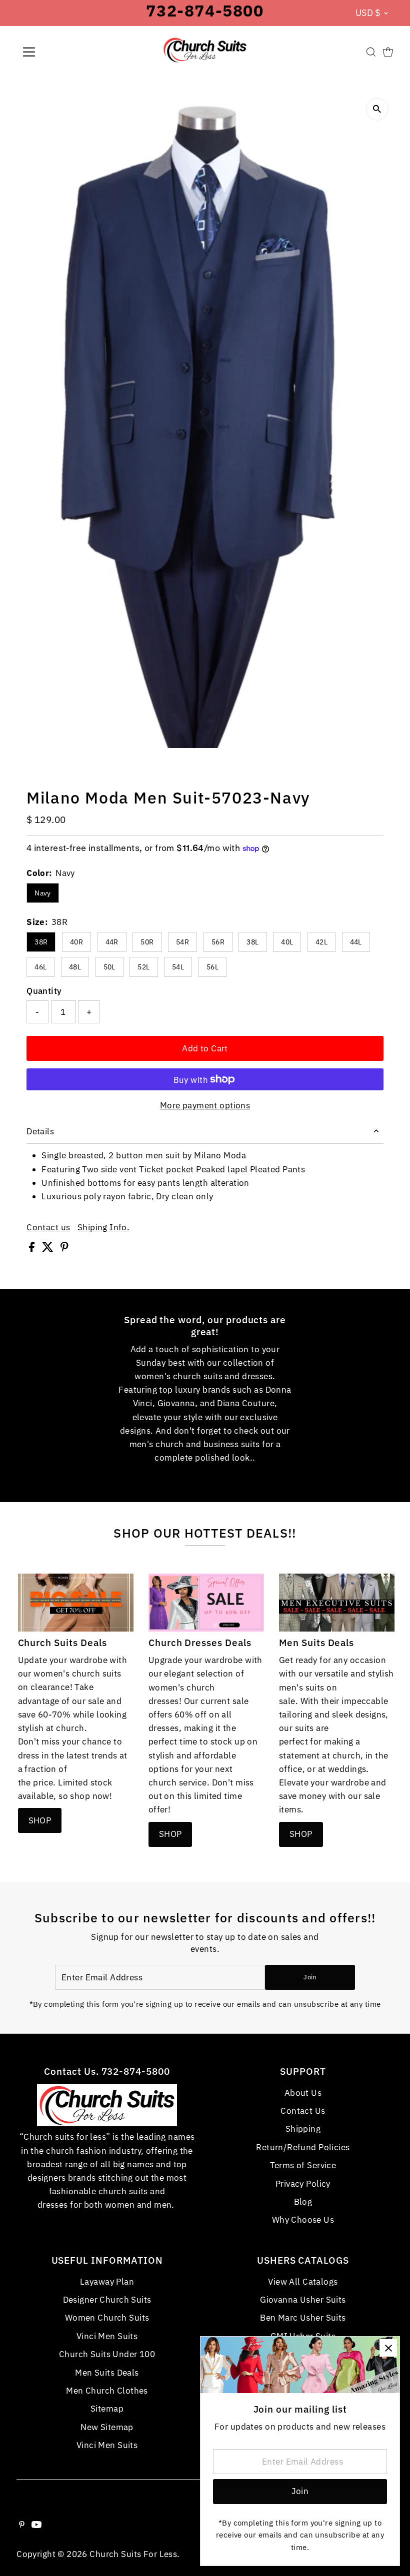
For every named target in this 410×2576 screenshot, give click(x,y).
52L (143, 967)
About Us (303, 2093)
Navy (43, 893)
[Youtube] (36, 2525)
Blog (303, 2202)
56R (218, 942)
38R (41, 942)
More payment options (205, 1105)
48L (75, 967)
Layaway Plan (107, 2282)
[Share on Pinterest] (64, 1249)
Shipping (303, 2129)
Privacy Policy (303, 2184)
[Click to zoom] (377, 109)
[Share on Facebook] (33, 1249)
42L (321, 942)
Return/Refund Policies (303, 2147)
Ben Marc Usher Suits (303, 2318)
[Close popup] (388, 2348)
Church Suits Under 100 (107, 2354)
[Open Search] (371, 52)
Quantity (44, 991)
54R (182, 942)
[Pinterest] (22, 2525)
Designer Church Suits (107, 2300)
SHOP (40, 1820)
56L (212, 967)
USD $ (368, 13)
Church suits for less (133, 2554)
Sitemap (107, 2409)
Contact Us (303, 2111)
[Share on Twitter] (49, 1249)
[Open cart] (388, 52)
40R (76, 942)
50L (109, 967)
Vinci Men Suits (107, 2336)
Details (40, 1131)
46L (40, 967)
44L (356, 942)
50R (147, 942)
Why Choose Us (303, 2220)
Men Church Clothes (107, 2391)
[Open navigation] (61, 52)
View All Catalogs (303, 2282)
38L (252, 942)
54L (178, 967)
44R (112, 942)
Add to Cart (205, 1048)
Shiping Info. (104, 1228)
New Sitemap (107, 2427)
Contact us (48, 1228)
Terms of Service (303, 2165)
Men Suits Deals (107, 2373)
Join (310, 1977)
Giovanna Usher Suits (303, 2300)
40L (287, 942)
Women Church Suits (107, 2318)
